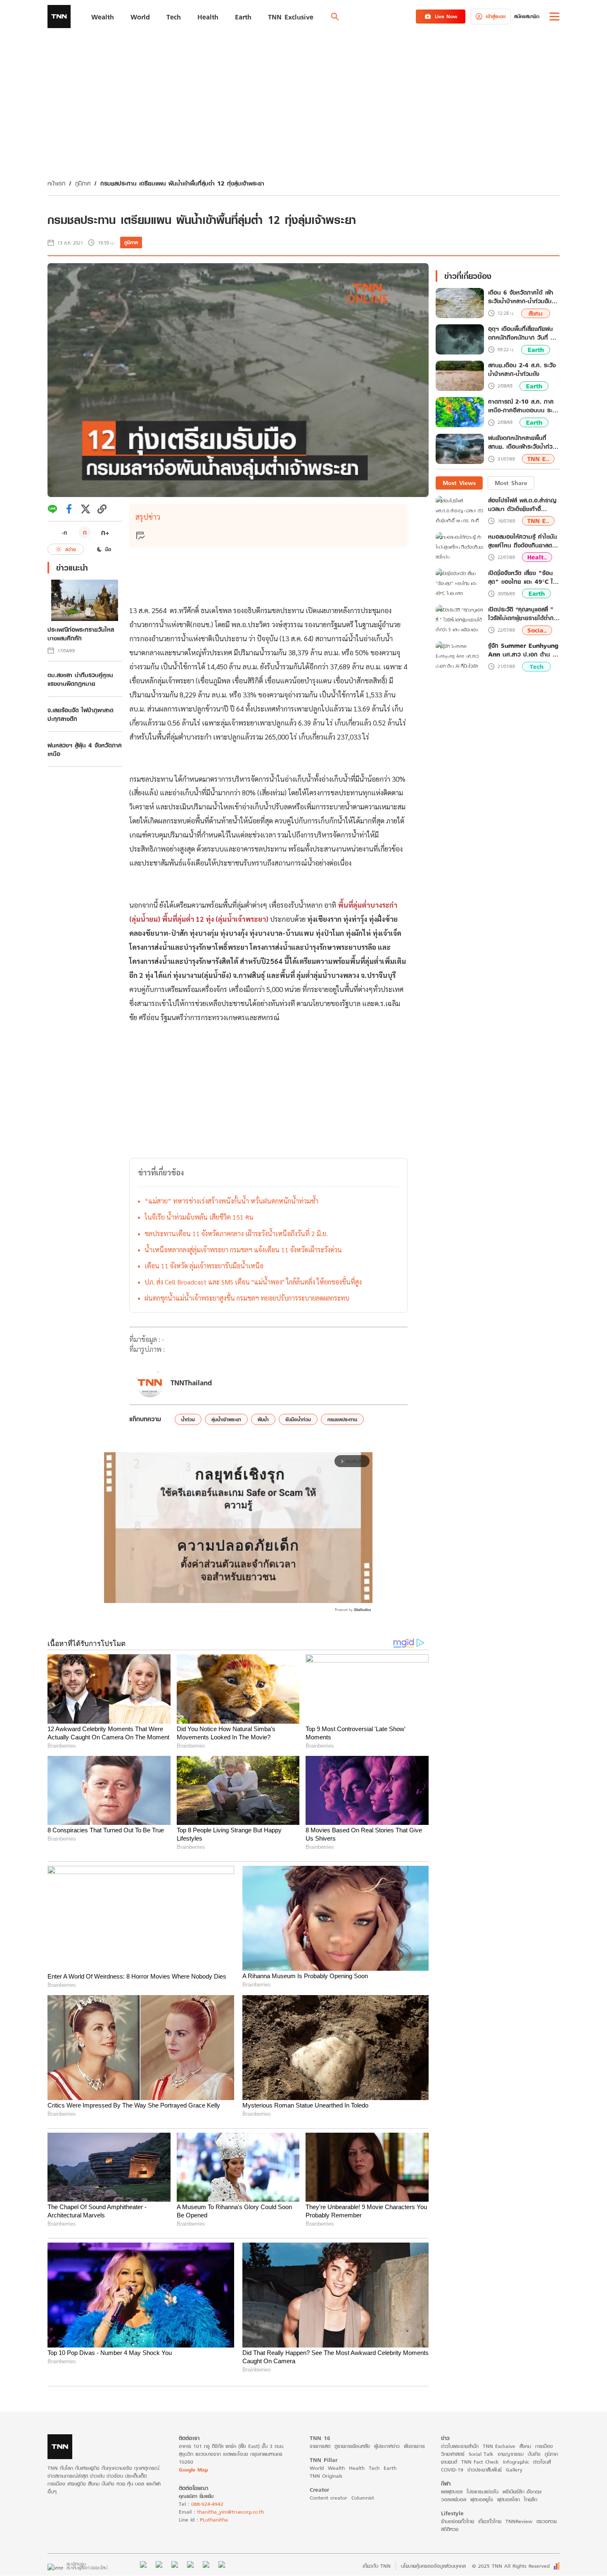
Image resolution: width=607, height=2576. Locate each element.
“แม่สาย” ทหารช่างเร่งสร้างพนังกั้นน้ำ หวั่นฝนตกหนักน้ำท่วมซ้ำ (231, 1201)
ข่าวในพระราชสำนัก (460, 2446)
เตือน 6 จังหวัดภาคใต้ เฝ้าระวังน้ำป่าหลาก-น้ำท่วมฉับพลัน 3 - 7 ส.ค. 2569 (521, 297)
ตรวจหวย (547, 2521)
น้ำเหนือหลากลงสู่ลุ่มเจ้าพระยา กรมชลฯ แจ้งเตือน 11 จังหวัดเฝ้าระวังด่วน (243, 1250)
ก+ (105, 532)
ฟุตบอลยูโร (482, 2499)
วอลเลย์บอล (454, 2499)
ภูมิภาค (83, 183)
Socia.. (537, 630)
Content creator (328, 2498)
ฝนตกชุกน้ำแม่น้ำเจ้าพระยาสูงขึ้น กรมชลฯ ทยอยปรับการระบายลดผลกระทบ (247, 1298)
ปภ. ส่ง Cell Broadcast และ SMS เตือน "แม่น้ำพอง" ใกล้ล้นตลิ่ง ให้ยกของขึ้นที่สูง (253, 1282)
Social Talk (481, 2454)
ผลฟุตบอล (452, 2492)
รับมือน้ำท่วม (298, 1419)
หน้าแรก (56, 183)
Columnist (363, 2498)
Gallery (514, 2470)
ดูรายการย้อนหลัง (352, 2446)
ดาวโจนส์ (542, 2462)
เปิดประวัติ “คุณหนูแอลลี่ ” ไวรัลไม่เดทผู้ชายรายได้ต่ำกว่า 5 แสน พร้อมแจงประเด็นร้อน (524, 614)
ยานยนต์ (449, 2462)
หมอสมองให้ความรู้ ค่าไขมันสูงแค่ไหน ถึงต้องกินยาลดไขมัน (523, 541)
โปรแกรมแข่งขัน (483, 2492)
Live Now (446, 16)
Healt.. (537, 557)
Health (357, 2468)
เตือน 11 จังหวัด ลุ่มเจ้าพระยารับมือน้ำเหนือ (204, 1266)
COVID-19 (452, 2470)
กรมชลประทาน (342, 1419)
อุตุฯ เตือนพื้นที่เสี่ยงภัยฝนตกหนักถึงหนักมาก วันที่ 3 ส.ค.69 (521, 333)
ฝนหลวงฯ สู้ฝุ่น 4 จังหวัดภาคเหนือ (85, 749)
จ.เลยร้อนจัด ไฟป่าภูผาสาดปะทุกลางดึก (81, 714)
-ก (64, 533)
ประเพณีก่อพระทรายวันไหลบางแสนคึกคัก (81, 634)
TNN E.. (538, 459)
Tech (537, 667)
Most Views (459, 483)
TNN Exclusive (499, 2446)
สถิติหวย (450, 2529)
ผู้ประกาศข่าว (387, 2446)
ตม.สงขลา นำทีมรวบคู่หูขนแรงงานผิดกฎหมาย (80, 679)
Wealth (336, 2468)
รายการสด (320, 2446)
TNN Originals (326, 2476)
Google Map (193, 2470)
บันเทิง (534, 2454)
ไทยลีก (531, 2499)
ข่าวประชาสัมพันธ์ (485, 2470)
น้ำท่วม (188, 1419)
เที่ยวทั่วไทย (490, 2521)
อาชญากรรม (511, 2454)
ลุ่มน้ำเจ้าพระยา (226, 1419)
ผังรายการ (414, 2446)
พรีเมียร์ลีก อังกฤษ (522, 2492)
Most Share (511, 483)
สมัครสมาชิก (527, 16)
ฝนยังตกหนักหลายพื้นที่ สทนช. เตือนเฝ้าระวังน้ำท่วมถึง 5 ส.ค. (522, 443)
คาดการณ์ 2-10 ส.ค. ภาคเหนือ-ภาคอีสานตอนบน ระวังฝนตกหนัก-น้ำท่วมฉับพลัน (524, 406)
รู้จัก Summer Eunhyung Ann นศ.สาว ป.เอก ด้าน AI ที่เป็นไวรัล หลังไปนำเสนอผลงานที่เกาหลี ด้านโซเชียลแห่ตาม (524, 650)
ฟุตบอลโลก (509, 2499)
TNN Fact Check (480, 2462)
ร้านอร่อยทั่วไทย (458, 2521)
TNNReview (519, 2521)
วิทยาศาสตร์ (453, 2454)
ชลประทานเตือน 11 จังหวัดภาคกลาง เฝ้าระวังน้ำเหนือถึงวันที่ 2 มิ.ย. (236, 1233)
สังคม (536, 313)
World (317, 2468)
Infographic (516, 2462)
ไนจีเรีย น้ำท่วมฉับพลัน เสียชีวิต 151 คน (199, 1217)
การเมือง (544, 2446)
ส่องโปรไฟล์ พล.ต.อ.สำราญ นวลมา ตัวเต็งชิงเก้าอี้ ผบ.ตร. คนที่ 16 (522, 504)
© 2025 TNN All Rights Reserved (511, 2566)
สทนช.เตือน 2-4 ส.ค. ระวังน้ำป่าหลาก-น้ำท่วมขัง (522, 370)
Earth (536, 350)
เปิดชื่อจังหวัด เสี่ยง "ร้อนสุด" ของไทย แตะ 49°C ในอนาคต (522, 577)
